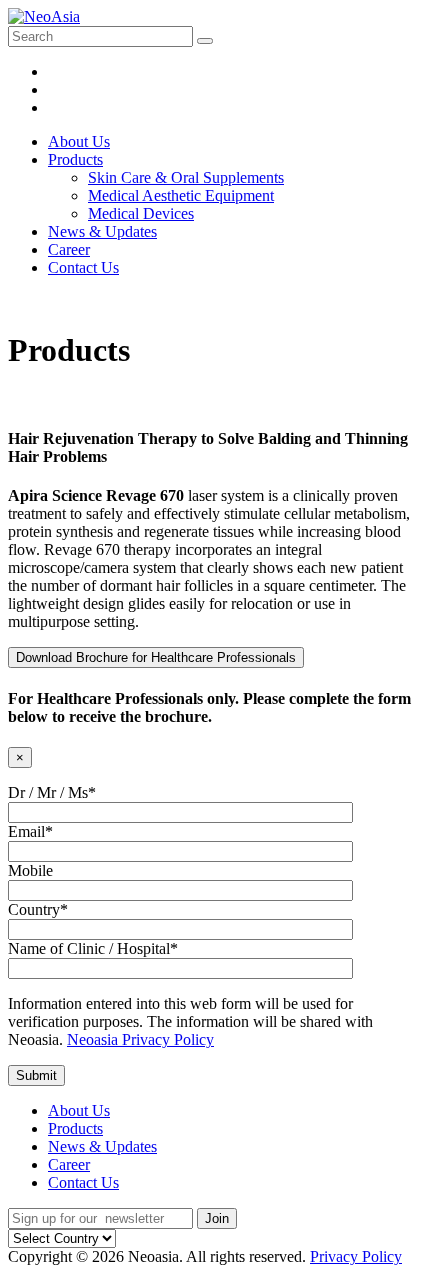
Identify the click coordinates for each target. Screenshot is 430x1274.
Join (217, 1218)
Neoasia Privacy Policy (140, 1039)
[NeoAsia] (44, 16)
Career (69, 1164)
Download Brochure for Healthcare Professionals (156, 657)
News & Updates (102, 1146)
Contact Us (83, 1182)
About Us (79, 1110)
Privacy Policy (356, 1256)
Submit (36, 1075)
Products (75, 1128)
